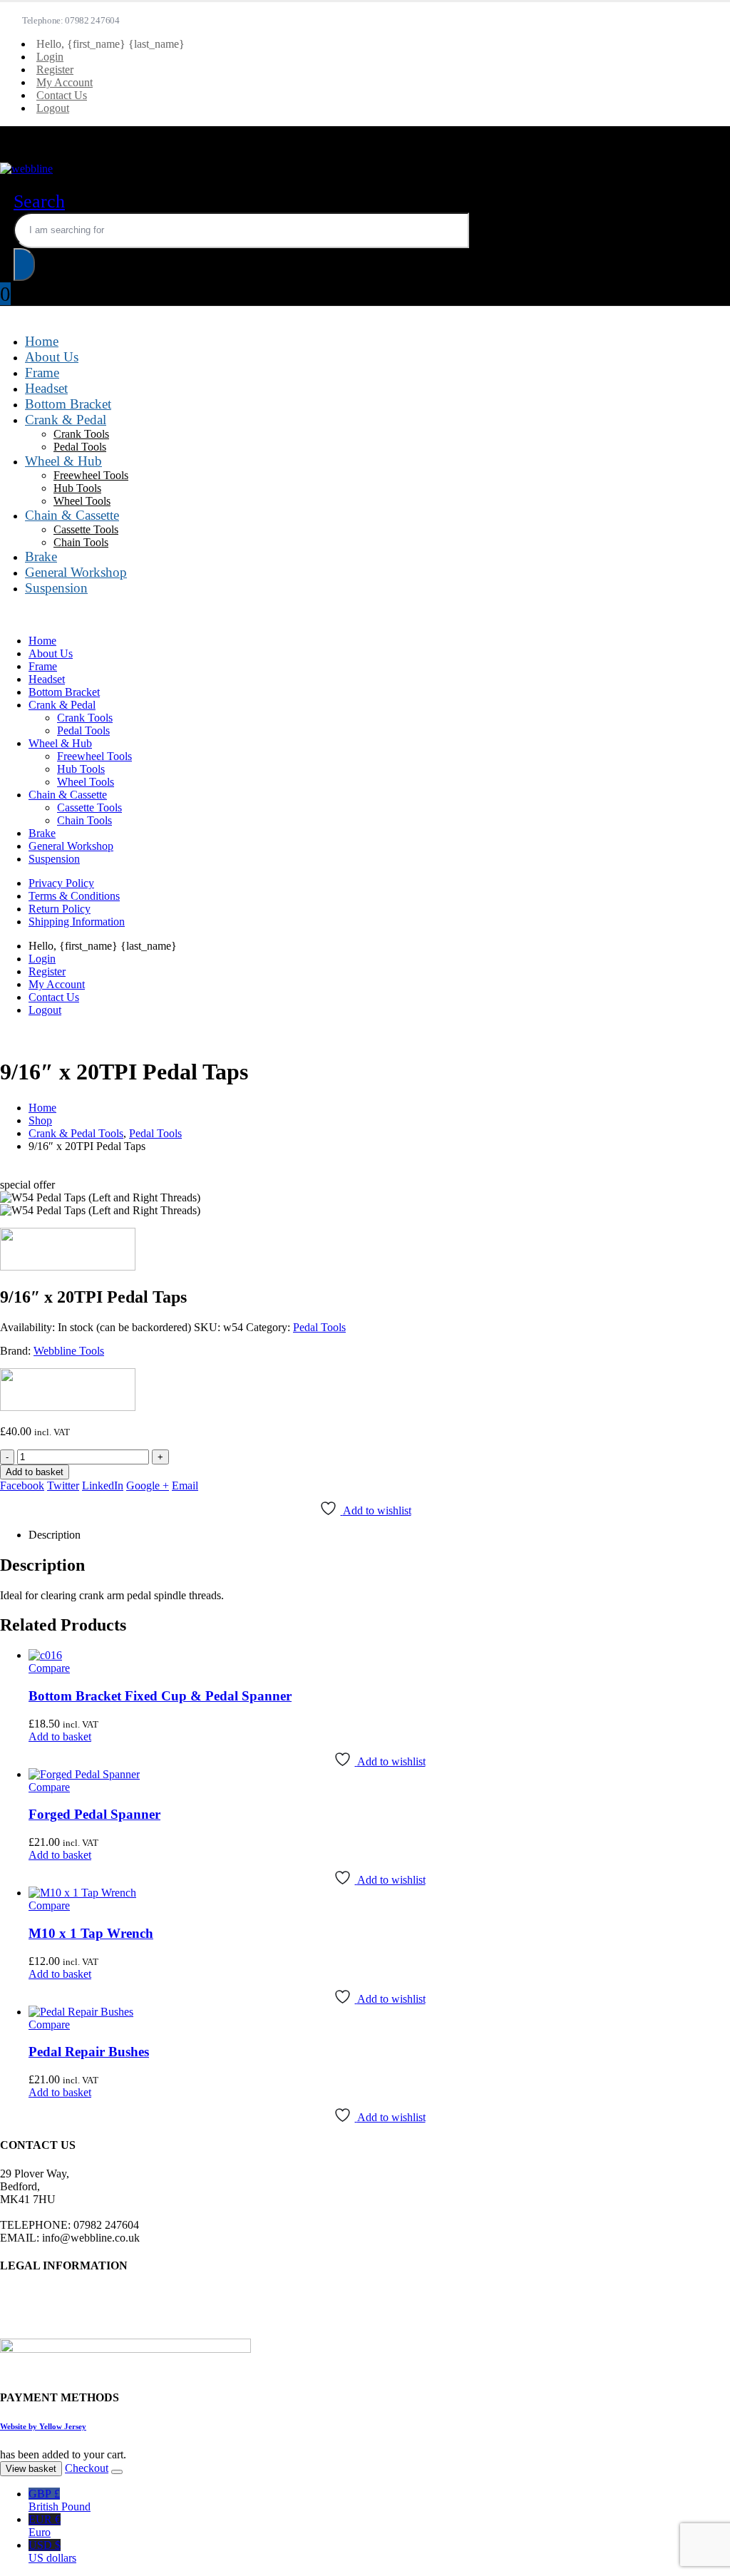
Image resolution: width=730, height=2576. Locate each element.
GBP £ (60, 2500)
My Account (65, 82)
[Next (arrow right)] (705, 1288)
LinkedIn (103, 1485)
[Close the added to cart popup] (117, 2472)
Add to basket (35, 1472)
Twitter (63, 1485)
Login (50, 57)
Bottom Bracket (68, 404)
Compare (49, 1668)
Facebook (22, 1485)
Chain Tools (81, 542)
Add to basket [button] (60, 1736)
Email (185, 1485)
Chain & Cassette (72, 515)
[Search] (24, 265)
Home (42, 341)
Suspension (56, 588)
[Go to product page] (379, 1656)
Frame (42, 373)
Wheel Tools (82, 501)
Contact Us (62, 95)
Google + (148, 1485)
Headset (46, 388)
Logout (53, 108)
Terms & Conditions (74, 896)
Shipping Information (77, 922)
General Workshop (76, 572)
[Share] (652, 16)
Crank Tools (81, 434)
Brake (41, 556)
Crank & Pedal (66, 420)
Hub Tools (77, 488)
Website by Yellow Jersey (43, 2426)
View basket (31, 2469)
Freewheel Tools (91, 475)
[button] (39, 201)
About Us (52, 357)
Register (55, 70)
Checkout (87, 2468)
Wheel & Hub (63, 461)
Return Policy (60, 909)
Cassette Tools (86, 529)
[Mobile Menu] (14, 132)
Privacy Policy (61, 883)
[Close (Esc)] (683, 16)
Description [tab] (55, 1535)
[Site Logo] (26, 169)
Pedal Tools (80, 447)
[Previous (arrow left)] (25, 1288)
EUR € (45, 2526)
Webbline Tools (69, 1351)
